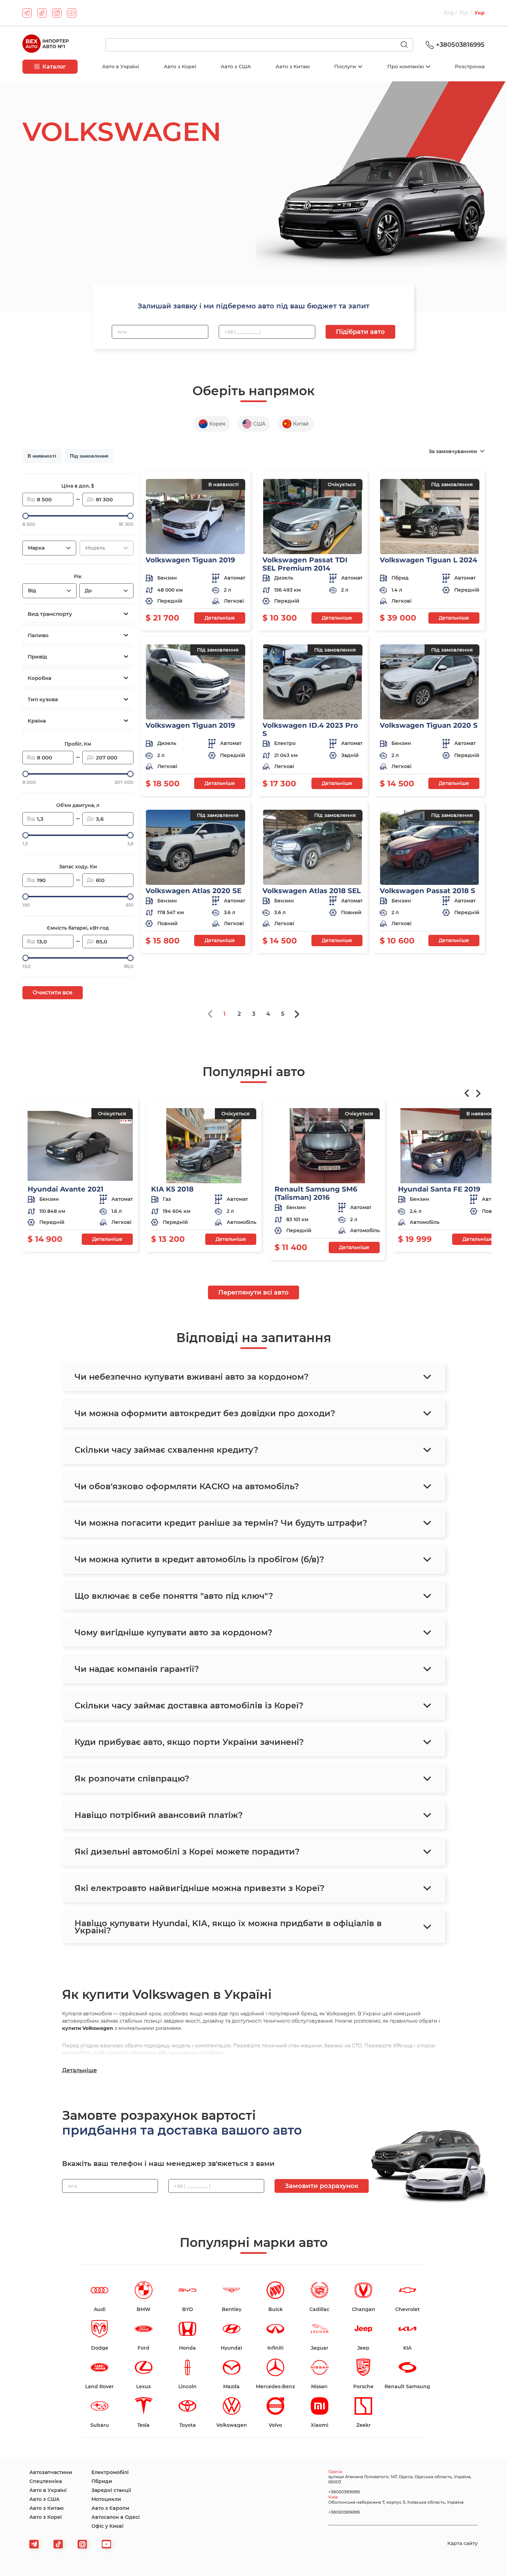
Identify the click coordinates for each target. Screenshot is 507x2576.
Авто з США (236, 67)
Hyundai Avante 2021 (66, 1189)
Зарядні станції (111, 2490)
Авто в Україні (121, 67)
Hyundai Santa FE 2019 (439, 1189)
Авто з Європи (110, 2508)
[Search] (407, 45)
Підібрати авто (360, 332)
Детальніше (220, 618)
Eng (450, 13)
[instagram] (57, 13)
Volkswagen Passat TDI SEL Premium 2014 (305, 564)
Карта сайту (463, 2543)
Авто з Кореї (180, 67)
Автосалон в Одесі (116, 2517)
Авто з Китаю (293, 67)
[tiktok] (42, 13)
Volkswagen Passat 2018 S (428, 891)
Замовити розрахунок (322, 2186)
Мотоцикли (106, 2499)
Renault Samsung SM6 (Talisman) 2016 (316, 1193)
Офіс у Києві (107, 2526)
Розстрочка (470, 67)
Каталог (54, 67)
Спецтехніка (46, 2481)
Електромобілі (110, 2472)
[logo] (46, 45)
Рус (465, 13)
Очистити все (53, 993)
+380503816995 (460, 45)
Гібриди (102, 2481)
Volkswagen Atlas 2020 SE (193, 891)
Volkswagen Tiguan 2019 (190, 560)
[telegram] (27, 13)
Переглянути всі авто (254, 1292)
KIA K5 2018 (172, 1189)
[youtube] (72, 13)
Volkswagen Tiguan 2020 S (429, 725)
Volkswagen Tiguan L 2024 (429, 560)
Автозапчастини (51, 2472)
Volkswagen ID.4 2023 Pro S (310, 729)
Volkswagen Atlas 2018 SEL (312, 891)
